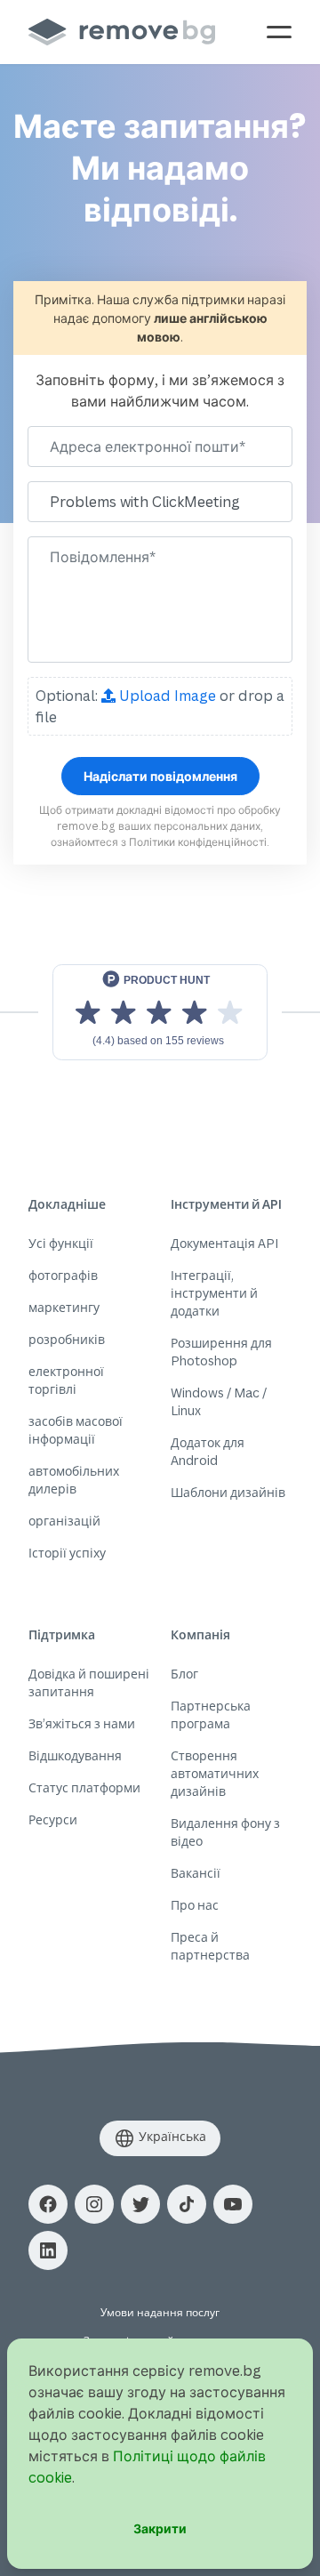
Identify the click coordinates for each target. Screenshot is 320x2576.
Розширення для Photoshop (221, 1352)
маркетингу (64, 1307)
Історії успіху (67, 1553)
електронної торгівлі (66, 1380)
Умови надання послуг (160, 2312)
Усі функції (61, 1243)
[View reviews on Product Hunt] (160, 1012)
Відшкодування (75, 1755)
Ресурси (53, 1819)
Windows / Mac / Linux (219, 1401)
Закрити (160, 2528)
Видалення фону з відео (225, 1832)
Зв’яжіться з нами (82, 1723)
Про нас (195, 1905)
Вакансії (196, 1873)
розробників (67, 1339)
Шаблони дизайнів (228, 1492)
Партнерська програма (211, 1715)
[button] (48, 2204)
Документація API (224, 1243)
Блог (184, 1674)
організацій (64, 1521)
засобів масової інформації (76, 1430)
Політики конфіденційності (198, 842)
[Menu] (279, 32)
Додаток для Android (208, 1451)
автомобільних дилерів (74, 1480)
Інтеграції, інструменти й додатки (214, 1293)
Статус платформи (84, 1787)
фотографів (63, 1275)
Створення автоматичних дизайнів (215, 1773)
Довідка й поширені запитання (89, 1682)
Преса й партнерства (210, 1946)
